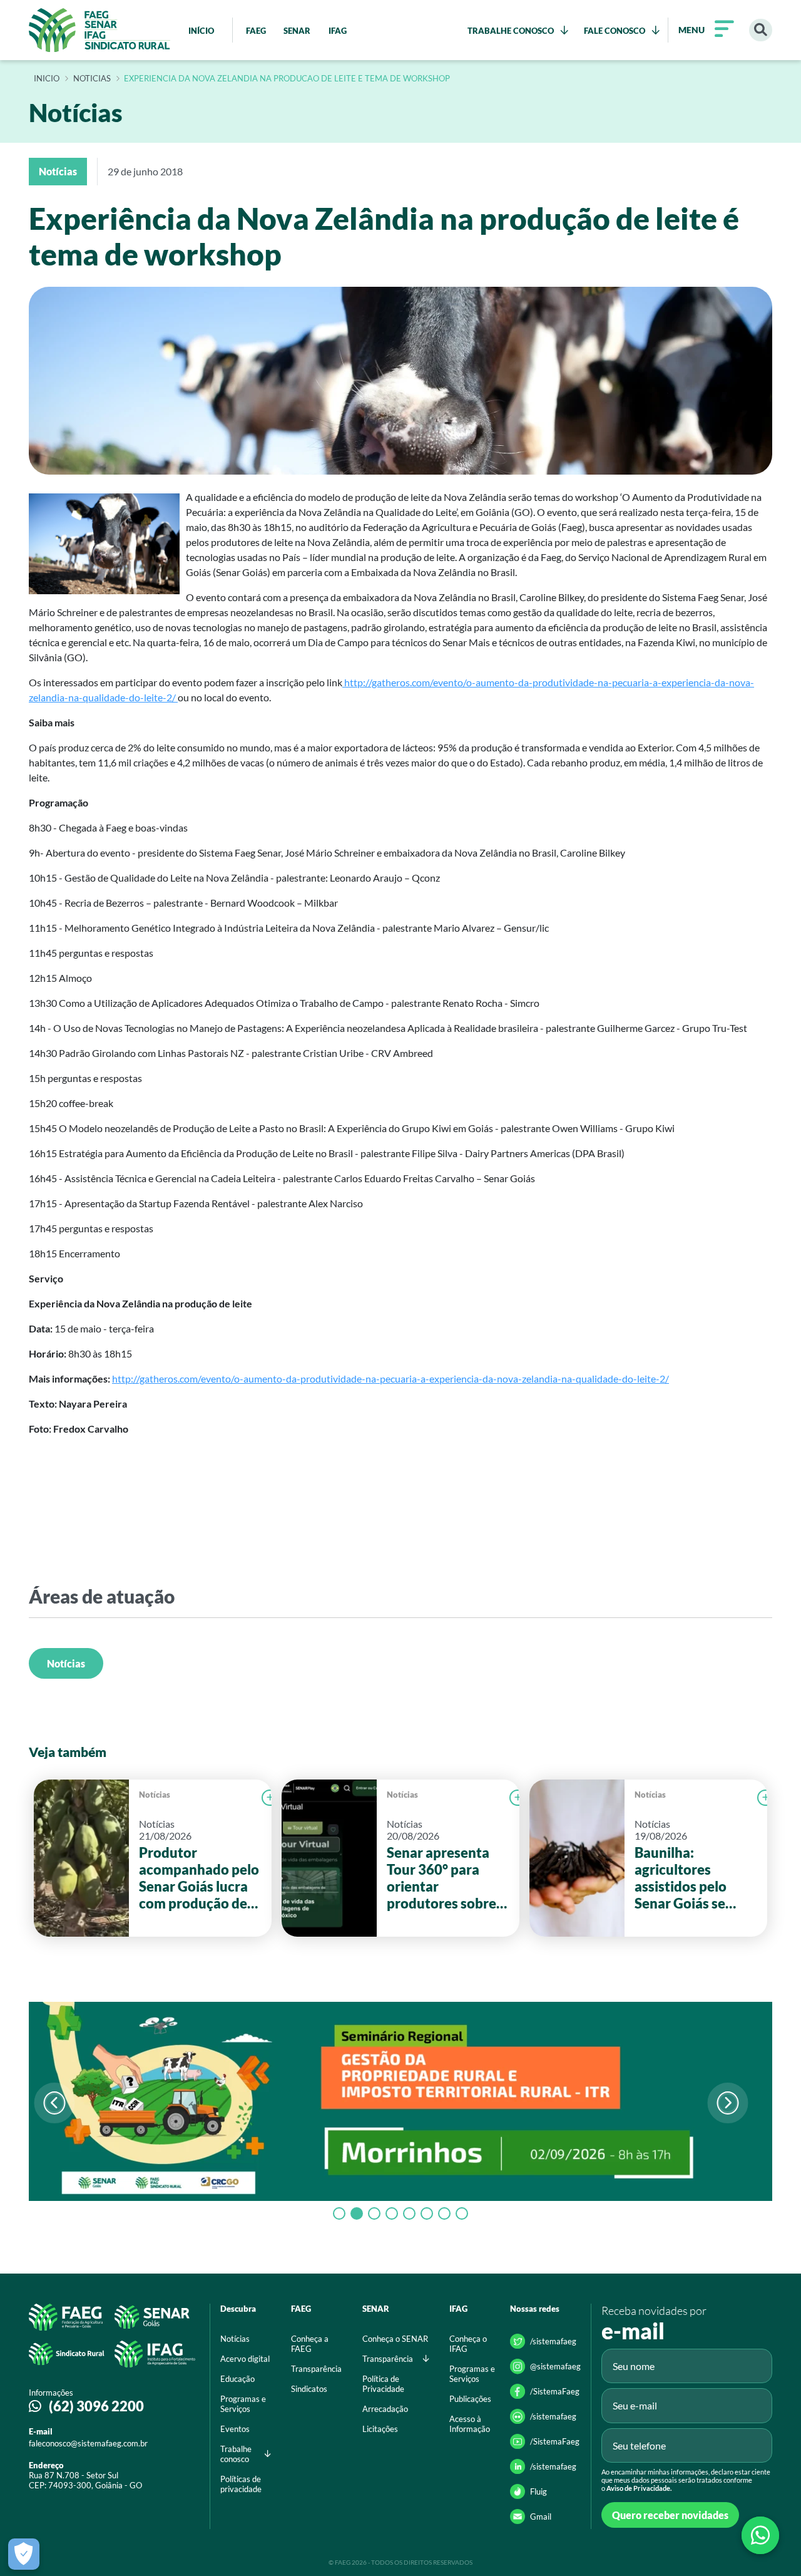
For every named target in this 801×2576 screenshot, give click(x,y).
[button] (727, 2103)
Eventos (235, 2429)
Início (47, 79)
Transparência (316, 2369)
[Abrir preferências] (24, 2554)
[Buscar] (761, 30)
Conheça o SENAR (395, 2339)
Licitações (380, 2429)
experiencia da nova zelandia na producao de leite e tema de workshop (287, 79)
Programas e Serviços (243, 2404)
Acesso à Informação (470, 2424)
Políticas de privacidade (241, 2484)
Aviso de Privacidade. (639, 2488)
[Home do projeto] (99, 30)
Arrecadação (385, 2409)
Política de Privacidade (383, 2384)
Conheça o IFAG (468, 2344)
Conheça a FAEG (310, 2344)
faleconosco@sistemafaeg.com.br (88, 2443)
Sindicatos (309, 2389)
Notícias (66, 1663)
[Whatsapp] (760, 2535)
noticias (92, 79)
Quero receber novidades (670, 2515)
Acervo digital (245, 2359)
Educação (237, 2379)
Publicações (470, 2399)
